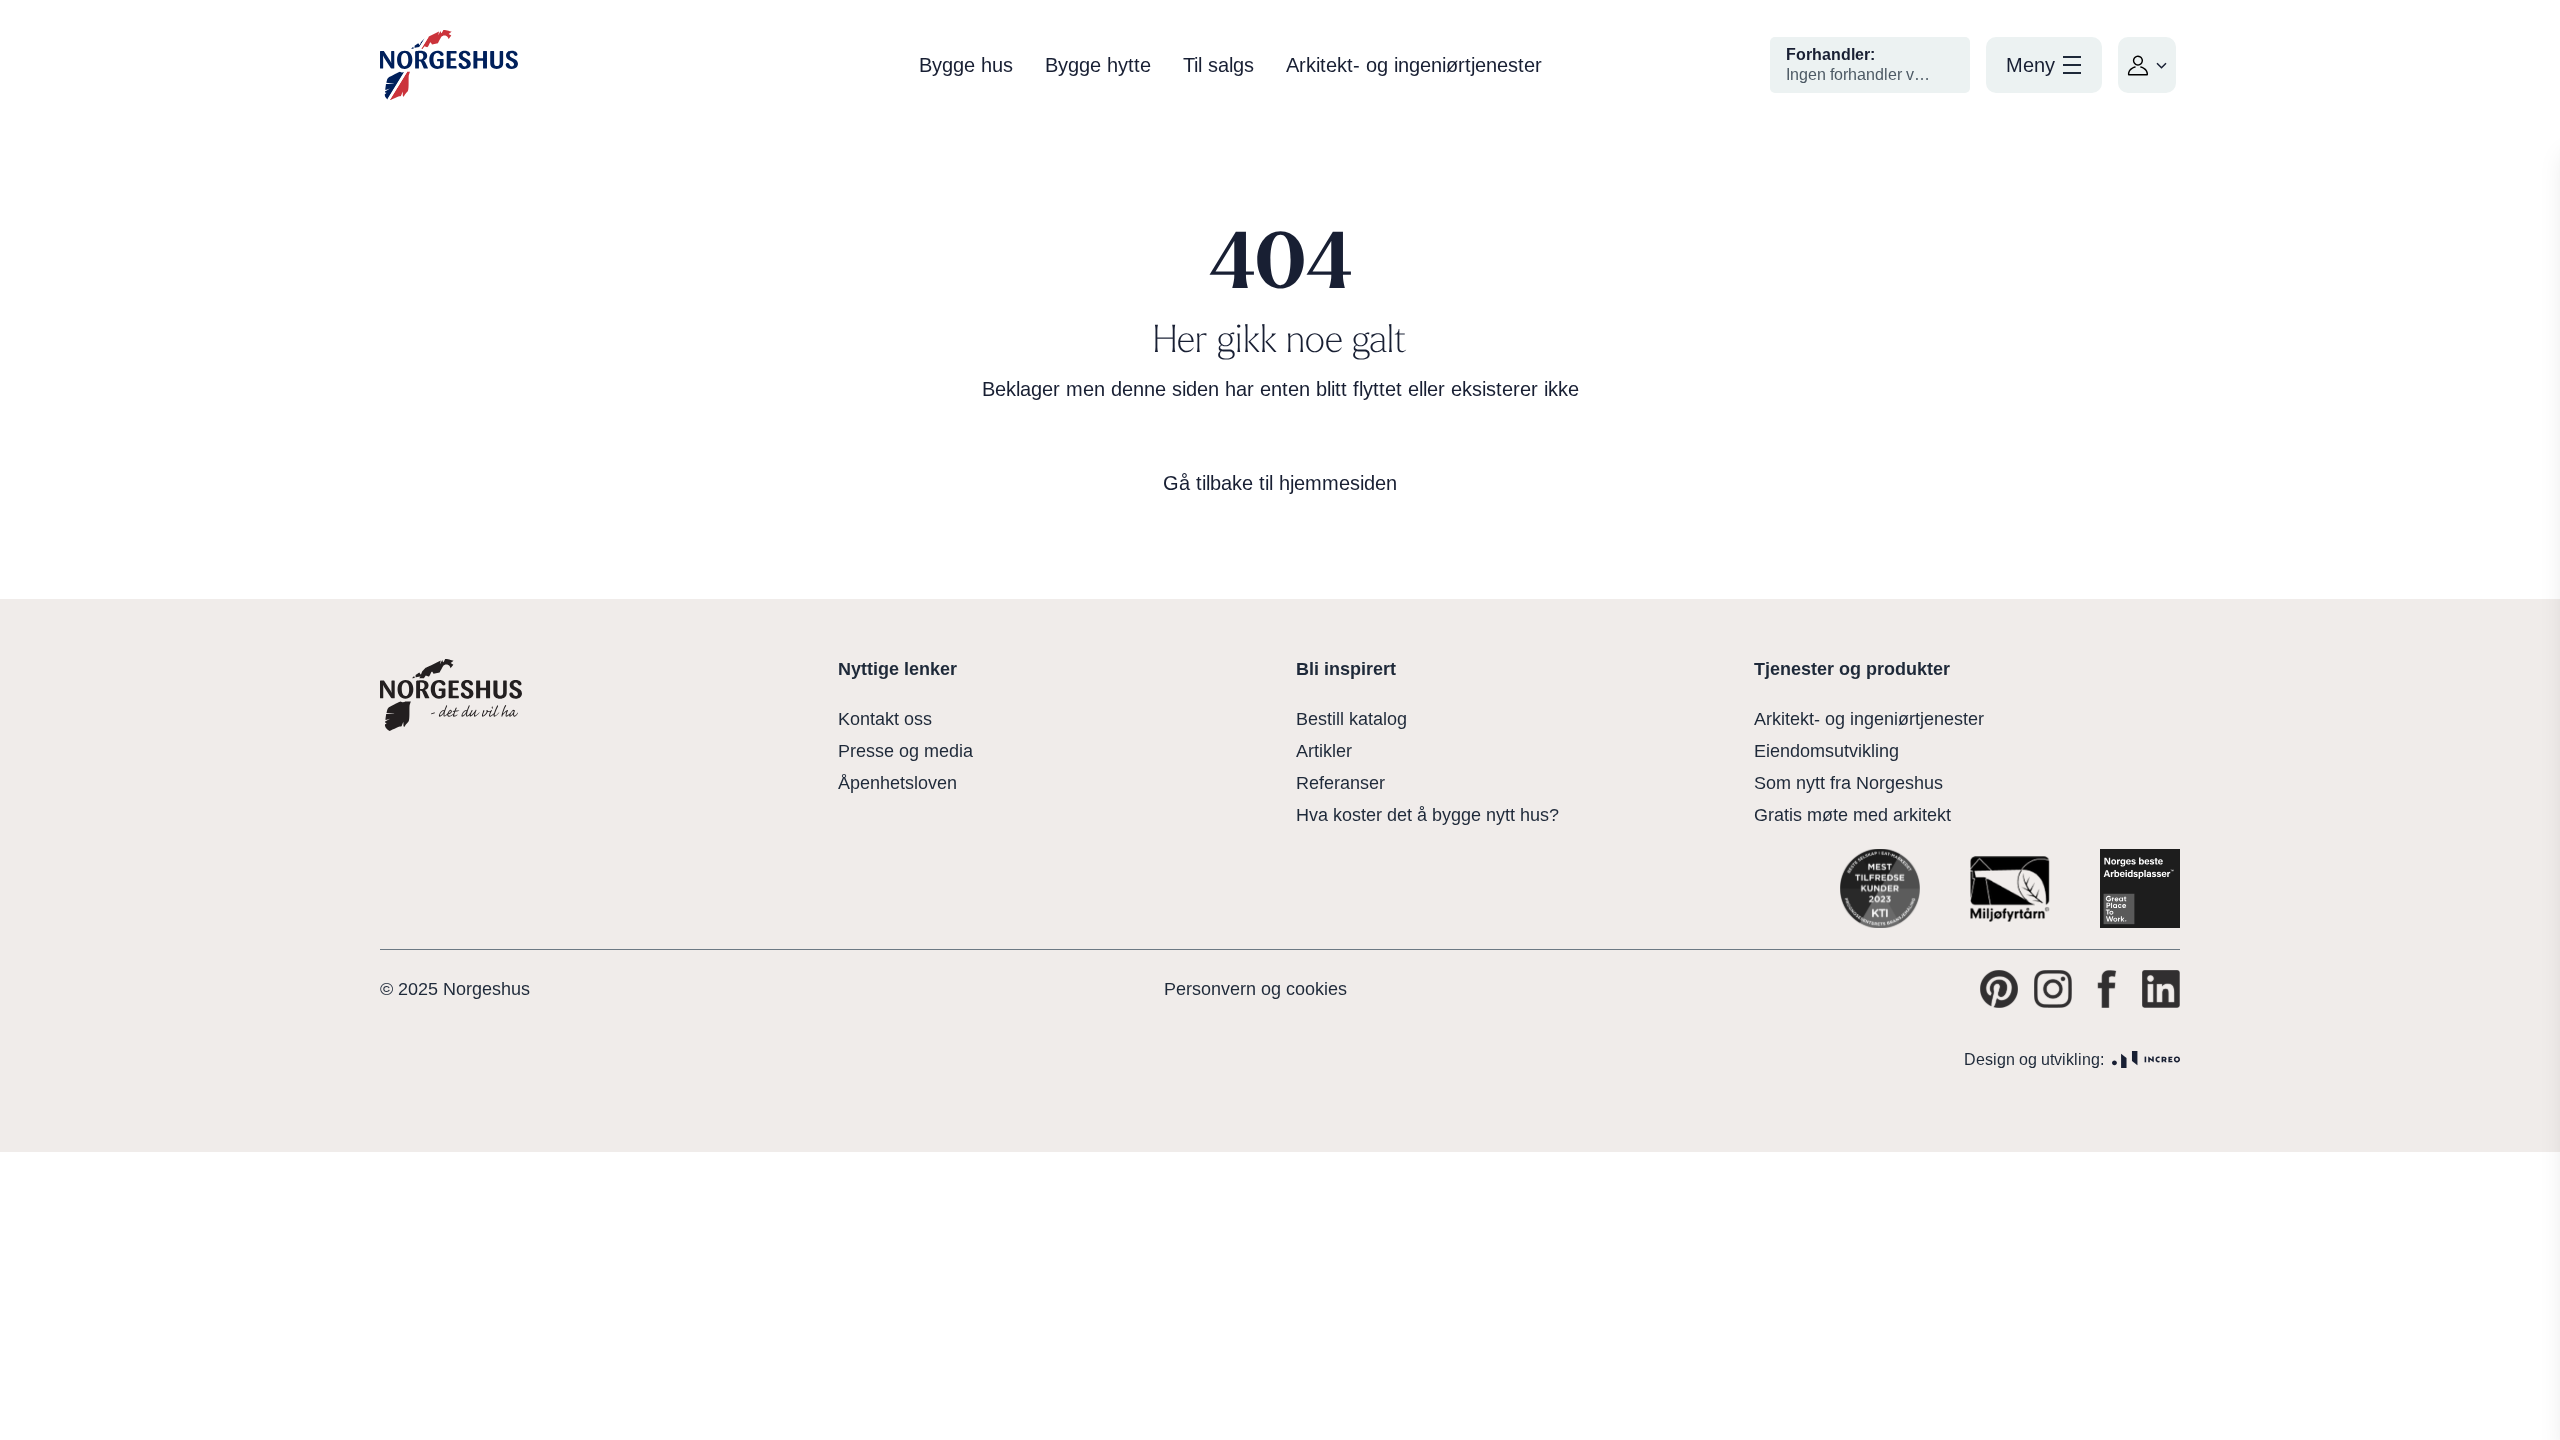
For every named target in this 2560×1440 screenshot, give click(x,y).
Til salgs (1218, 65)
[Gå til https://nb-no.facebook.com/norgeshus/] (2107, 989)
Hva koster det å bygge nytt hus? (1427, 815)
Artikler (1324, 751)
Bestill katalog (1351, 719)
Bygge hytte (1098, 65)
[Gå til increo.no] (2146, 1059)
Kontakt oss (885, 719)
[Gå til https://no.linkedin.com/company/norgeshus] (2161, 989)
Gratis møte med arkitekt (1852, 815)
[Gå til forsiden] (449, 65)
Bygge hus (966, 65)
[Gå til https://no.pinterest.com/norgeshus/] (1999, 989)
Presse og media (905, 751)
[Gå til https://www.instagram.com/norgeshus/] (2053, 989)
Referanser (1340, 783)
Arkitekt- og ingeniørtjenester (1414, 65)
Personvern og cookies (1255, 989)
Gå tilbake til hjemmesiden (1280, 483)
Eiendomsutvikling (1826, 751)
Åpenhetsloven (897, 783)
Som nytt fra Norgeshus (1848, 783)
